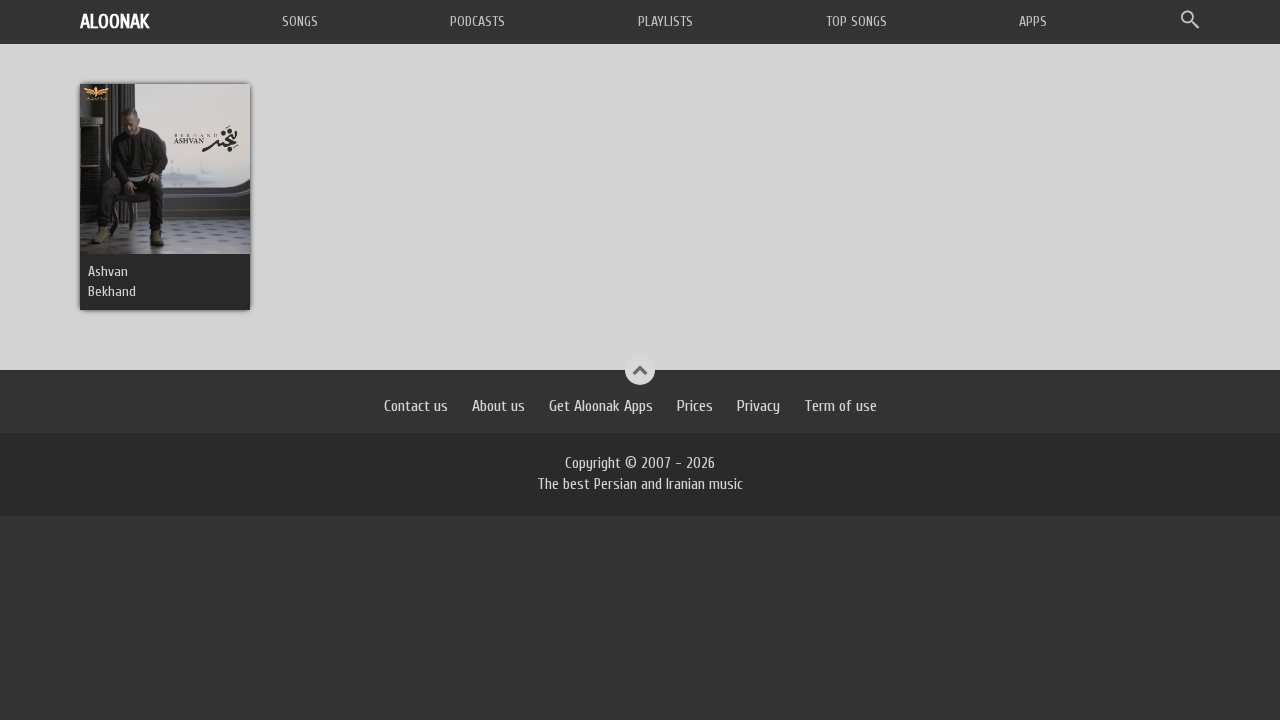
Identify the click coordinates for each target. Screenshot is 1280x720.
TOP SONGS (856, 21)
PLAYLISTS (665, 21)
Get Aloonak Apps (601, 406)
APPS (1033, 21)
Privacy (758, 406)
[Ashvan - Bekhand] (165, 168)
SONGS (300, 21)
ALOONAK (114, 21)
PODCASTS (477, 21)
